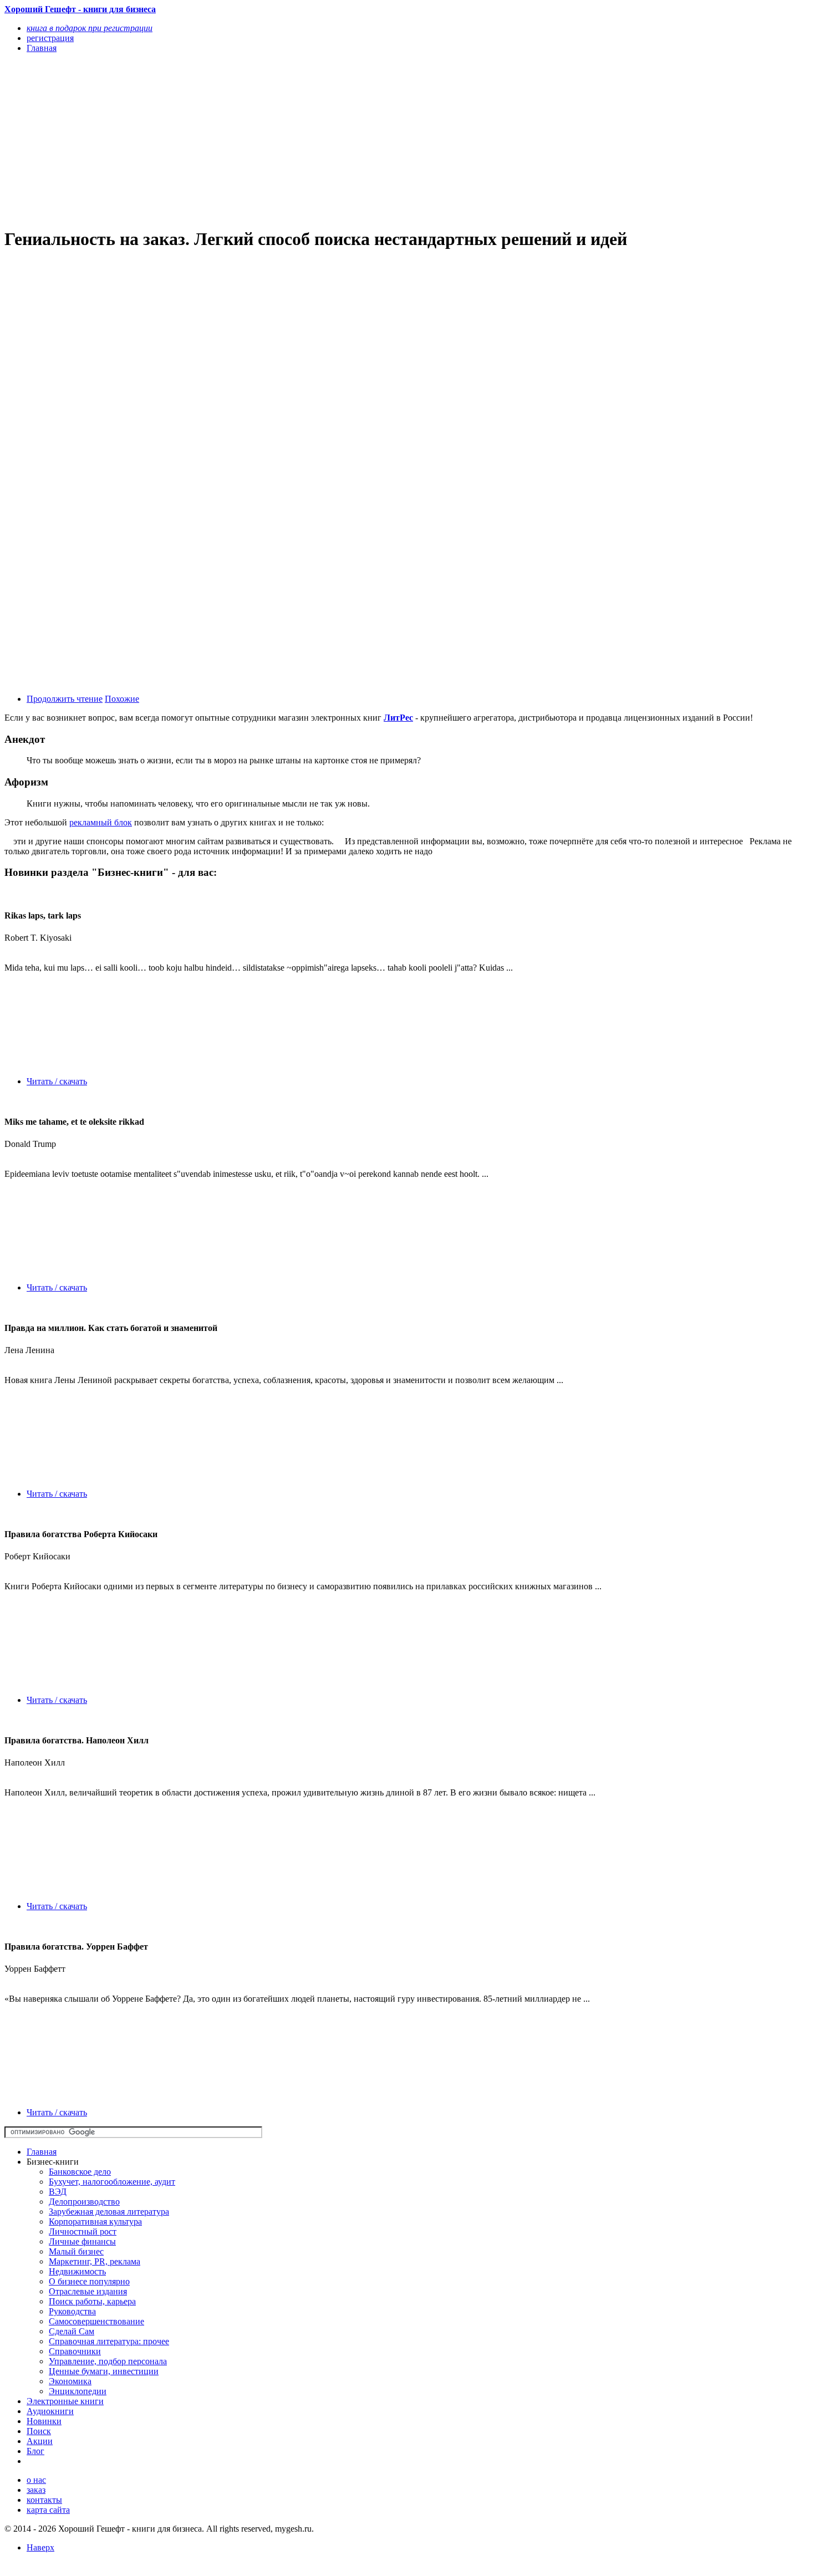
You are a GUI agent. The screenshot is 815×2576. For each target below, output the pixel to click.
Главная (42, 2152)
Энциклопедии (78, 2391)
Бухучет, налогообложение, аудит (112, 2182)
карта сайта (48, 2510)
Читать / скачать (57, 1081)
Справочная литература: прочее (109, 2341)
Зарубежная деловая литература (109, 2212)
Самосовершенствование (96, 2321)
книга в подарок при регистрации (90, 28)
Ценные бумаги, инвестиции (104, 2371)
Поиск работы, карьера (92, 2301)
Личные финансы (82, 2241)
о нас (36, 2480)
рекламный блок (101, 822)
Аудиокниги (50, 2411)
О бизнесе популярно (89, 2281)
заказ (36, 2490)
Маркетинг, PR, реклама (95, 2261)
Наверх (40, 2547)
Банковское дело (80, 2172)
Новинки (44, 2421)
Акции (40, 2441)
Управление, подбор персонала (108, 2361)
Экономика (70, 2381)
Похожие (122, 699)
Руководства (72, 2311)
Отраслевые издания (88, 2291)
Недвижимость (77, 2271)
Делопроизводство (84, 2202)
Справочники (75, 2351)
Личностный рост (83, 2231)
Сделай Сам (72, 2331)
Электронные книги (65, 2401)
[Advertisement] (287, 140)
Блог (35, 2451)
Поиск (39, 2431)
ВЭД (58, 2192)
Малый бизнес (76, 2251)
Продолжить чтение (65, 699)
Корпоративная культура (95, 2222)
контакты (44, 2500)
